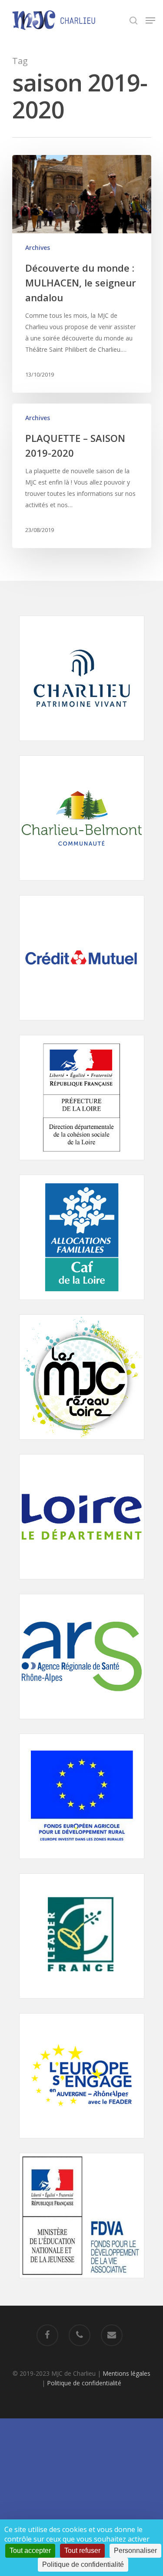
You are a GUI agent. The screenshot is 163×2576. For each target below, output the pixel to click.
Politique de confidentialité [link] (83, 2564)
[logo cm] (82, 1025)
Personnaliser (135, 2551)
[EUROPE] (82, 1863)
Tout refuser (82, 2551)
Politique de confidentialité (84, 2383)
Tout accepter (30, 2551)
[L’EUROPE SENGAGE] (82, 2143)
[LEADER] (82, 2003)
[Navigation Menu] (150, 20)
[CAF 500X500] (82, 1304)
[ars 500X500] (82, 1723)
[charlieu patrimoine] (82, 745)
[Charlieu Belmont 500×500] (82, 885)
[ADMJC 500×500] (82, 1444)
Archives (38, 247)
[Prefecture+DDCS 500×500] (82, 1164)
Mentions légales (126, 2373)
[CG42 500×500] (82, 1584)
